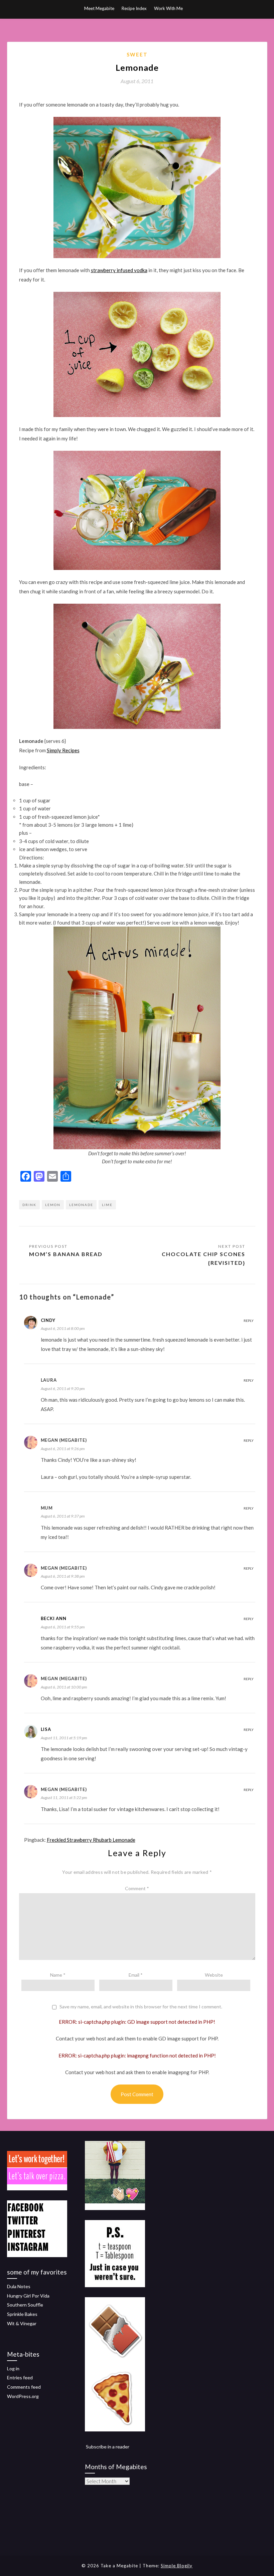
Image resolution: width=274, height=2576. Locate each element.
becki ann (54, 1618)
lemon (53, 1205)
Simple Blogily (177, 2566)
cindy (48, 1320)
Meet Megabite (99, 8)
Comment (137, 1888)
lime (107, 1205)
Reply (249, 1321)
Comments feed (24, 2387)
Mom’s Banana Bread (66, 1254)
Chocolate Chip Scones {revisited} (203, 1258)
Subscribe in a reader (108, 2447)
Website (214, 1975)
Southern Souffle (25, 2305)
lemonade (81, 1205)
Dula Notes (19, 2286)
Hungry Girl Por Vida (28, 2296)
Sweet (137, 54)
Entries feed (20, 2377)
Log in (13, 2368)
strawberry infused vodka (119, 270)
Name (58, 1975)
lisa (46, 1729)
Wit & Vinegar (22, 2323)
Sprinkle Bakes (22, 2314)
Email (136, 1975)
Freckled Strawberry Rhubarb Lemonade (91, 1840)
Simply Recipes (63, 750)
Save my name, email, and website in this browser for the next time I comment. (141, 2007)
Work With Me (168, 8)
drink (29, 1205)
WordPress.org (23, 2396)
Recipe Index (134, 8)
